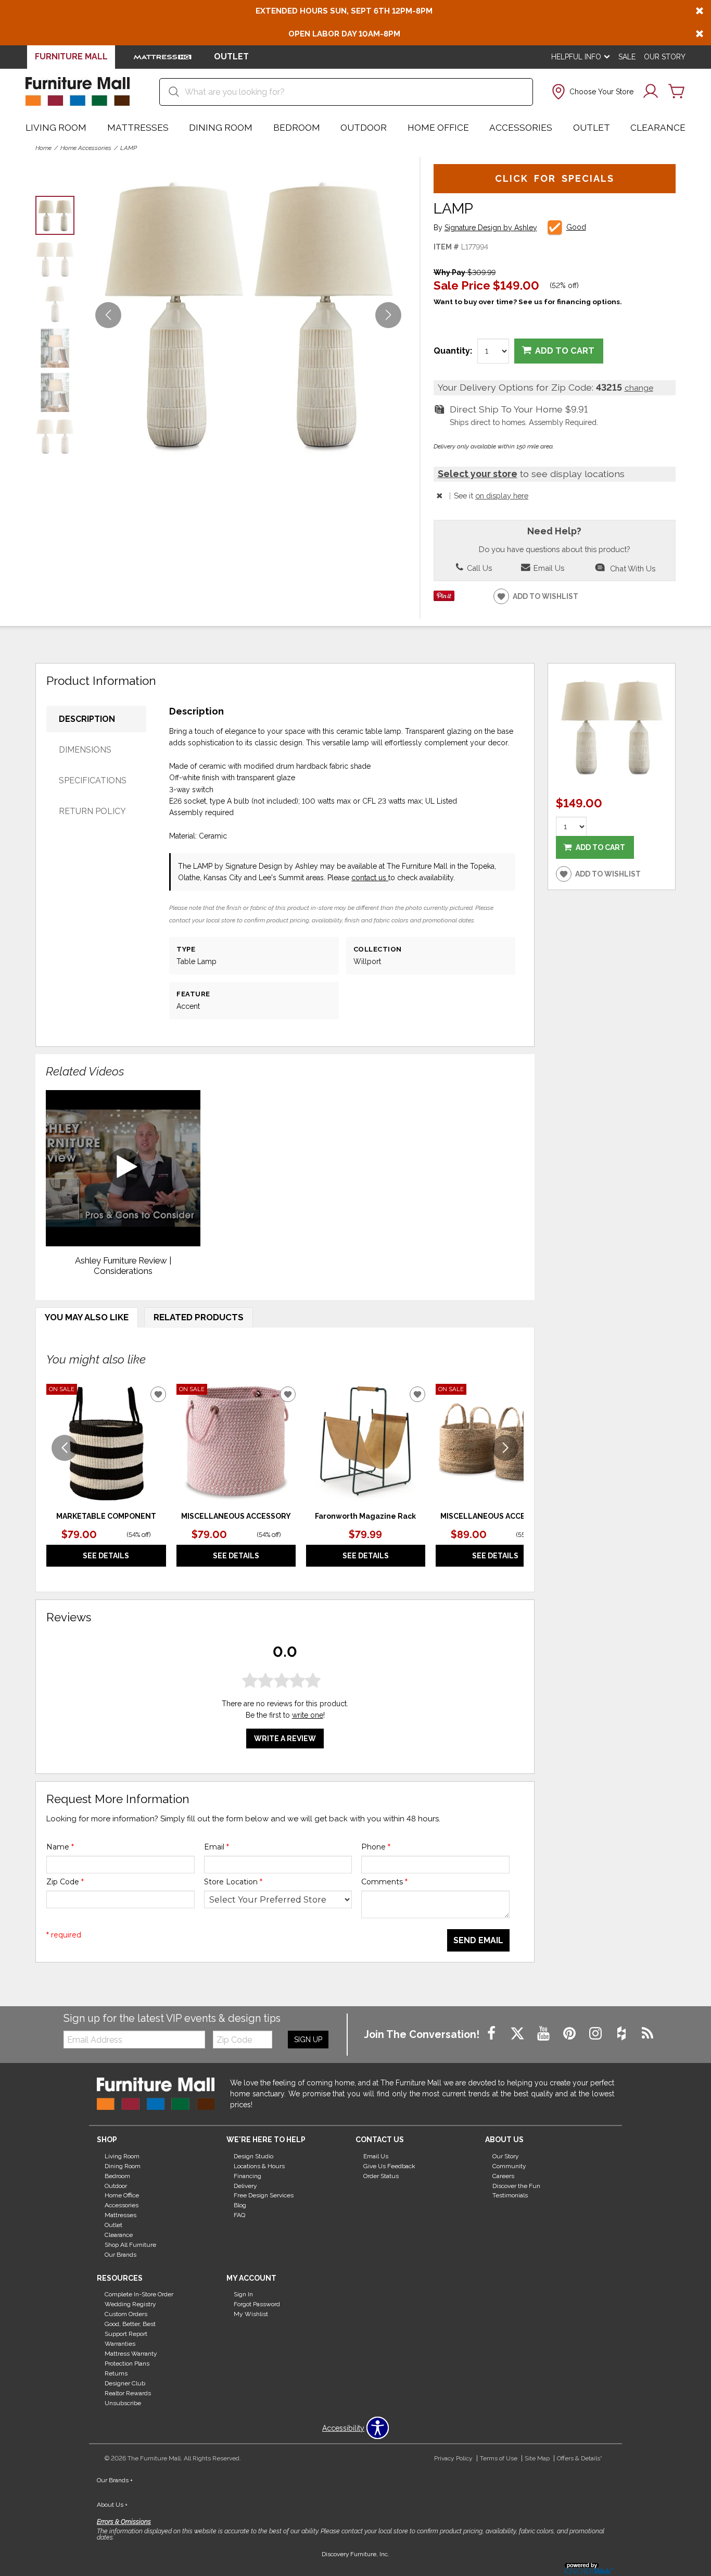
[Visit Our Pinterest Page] (570, 2034)
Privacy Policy (453, 2458)
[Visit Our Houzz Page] (623, 2034)
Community (509, 2166)
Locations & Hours (259, 2166)
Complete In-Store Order (139, 2294)
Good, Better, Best (130, 2324)
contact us (370, 878)
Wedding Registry (130, 2304)
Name (60, 1847)
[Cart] (677, 92)
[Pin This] (444, 598)
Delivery (245, 2185)
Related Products (199, 1317)
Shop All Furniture (130, 2245)
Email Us (548, 568)
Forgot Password (257, 2304)
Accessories (521, 128)
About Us (112, 2505)
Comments (384, 1882)
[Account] (651, 92)
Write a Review (285, 1739)
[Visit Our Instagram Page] (596, 2034)
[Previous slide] (65, 1448)
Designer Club (125, 2383)
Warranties (120, 2344)
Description (87, 719)
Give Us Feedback (389, 2166)
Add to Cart (565, 351)
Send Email (478, 1940)
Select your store (478, 474)
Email (217, 1847)
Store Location (233, 1882)
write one (308, 1715)
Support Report (126, 2334)
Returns (116, 2373)
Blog (240, 2205)
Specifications (93, 780)
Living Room (56, 128)
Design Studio (253, 2156)
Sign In (243, 2294)
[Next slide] (505, 1448)
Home (43, 148)
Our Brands (120, 2255)
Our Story (665, 57)
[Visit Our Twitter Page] (518, 2034)
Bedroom (297, 128)
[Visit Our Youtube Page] (544, 2034)
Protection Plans (127, 2364)
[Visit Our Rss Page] (647, 2034)
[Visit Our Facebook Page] (492, 2034)
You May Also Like (87, 1317)
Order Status (381, 2175)
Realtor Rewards (128, 2393)
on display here (502, 496)
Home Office (438, 128)
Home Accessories (86, 148)
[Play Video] (123, 1168)
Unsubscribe (123, 2403)
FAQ (239, 2215)
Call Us (478, 568)
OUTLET (231, 57)
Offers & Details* (580, 2458)
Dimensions (85, 750)
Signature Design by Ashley (491, 228)
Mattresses (138, 128)
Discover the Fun (516, 2185)
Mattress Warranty (131, 2354)
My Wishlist (251, 2314)
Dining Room (221, 128)
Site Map (537, 2458)
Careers (503, 2175)
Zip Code (65, 1882)
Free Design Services (264, 2195)
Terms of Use (499, 2458)
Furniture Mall (71, 57)
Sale (627, 57)
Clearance (658, 128)
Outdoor (364, 128)
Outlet (592, 128)
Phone (376, 1847)
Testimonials (510, 2195)
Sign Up (308, 2040)
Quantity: (453, 351)
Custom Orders (126, 2314)
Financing (247, 2175)
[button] (592, 92)
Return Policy (92, 811)
